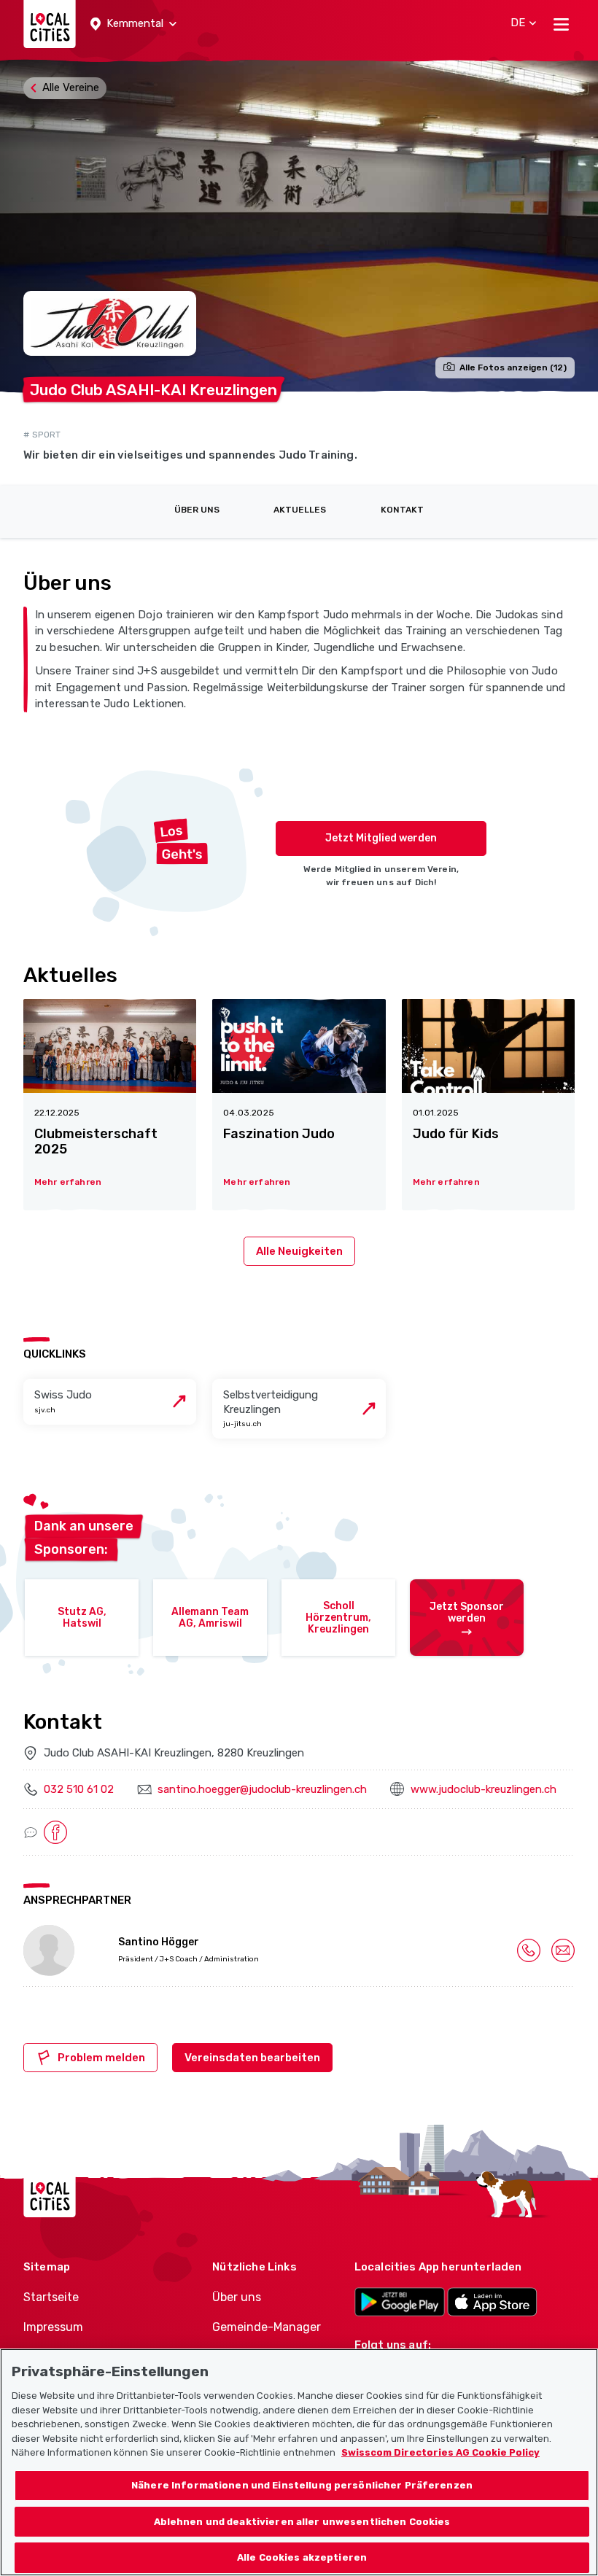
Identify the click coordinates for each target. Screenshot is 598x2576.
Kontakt (402, 510)
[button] (133, 24)
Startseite (51, 2297)
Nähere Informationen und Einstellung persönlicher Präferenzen (302, 2485)
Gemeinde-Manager (267, 2327)
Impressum (53, 2327)
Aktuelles (300, 510)
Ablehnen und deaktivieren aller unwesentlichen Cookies (302, 2522)
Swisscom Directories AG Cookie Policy (440, 2452)
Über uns (197, 510)
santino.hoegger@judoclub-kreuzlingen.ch (262, 1789)
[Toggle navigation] (561, 24)
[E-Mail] (563, 1950)
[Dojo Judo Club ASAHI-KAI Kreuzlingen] (299, 225)
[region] (299, 2462)
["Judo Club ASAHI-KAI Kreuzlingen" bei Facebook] (55, 1832)
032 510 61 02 (79, 1789)
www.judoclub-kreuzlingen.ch (484, 1789)
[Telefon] (529, 1950)
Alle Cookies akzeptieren (302, 2557)
